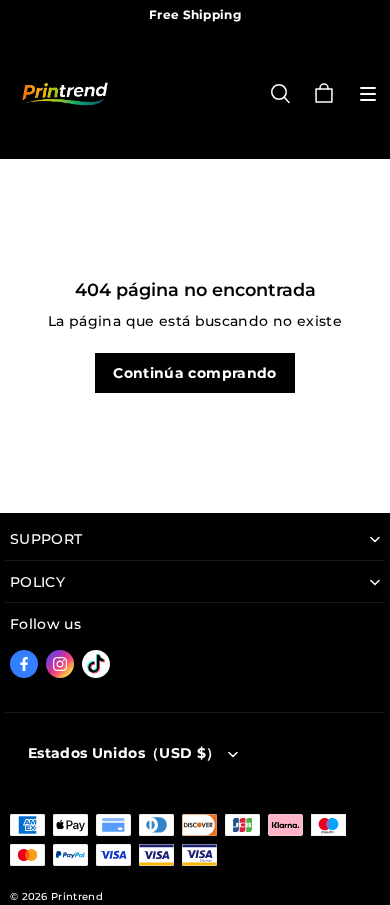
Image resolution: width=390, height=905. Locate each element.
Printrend (77, 896)
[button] (368, 94)
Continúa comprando (194, 373)
